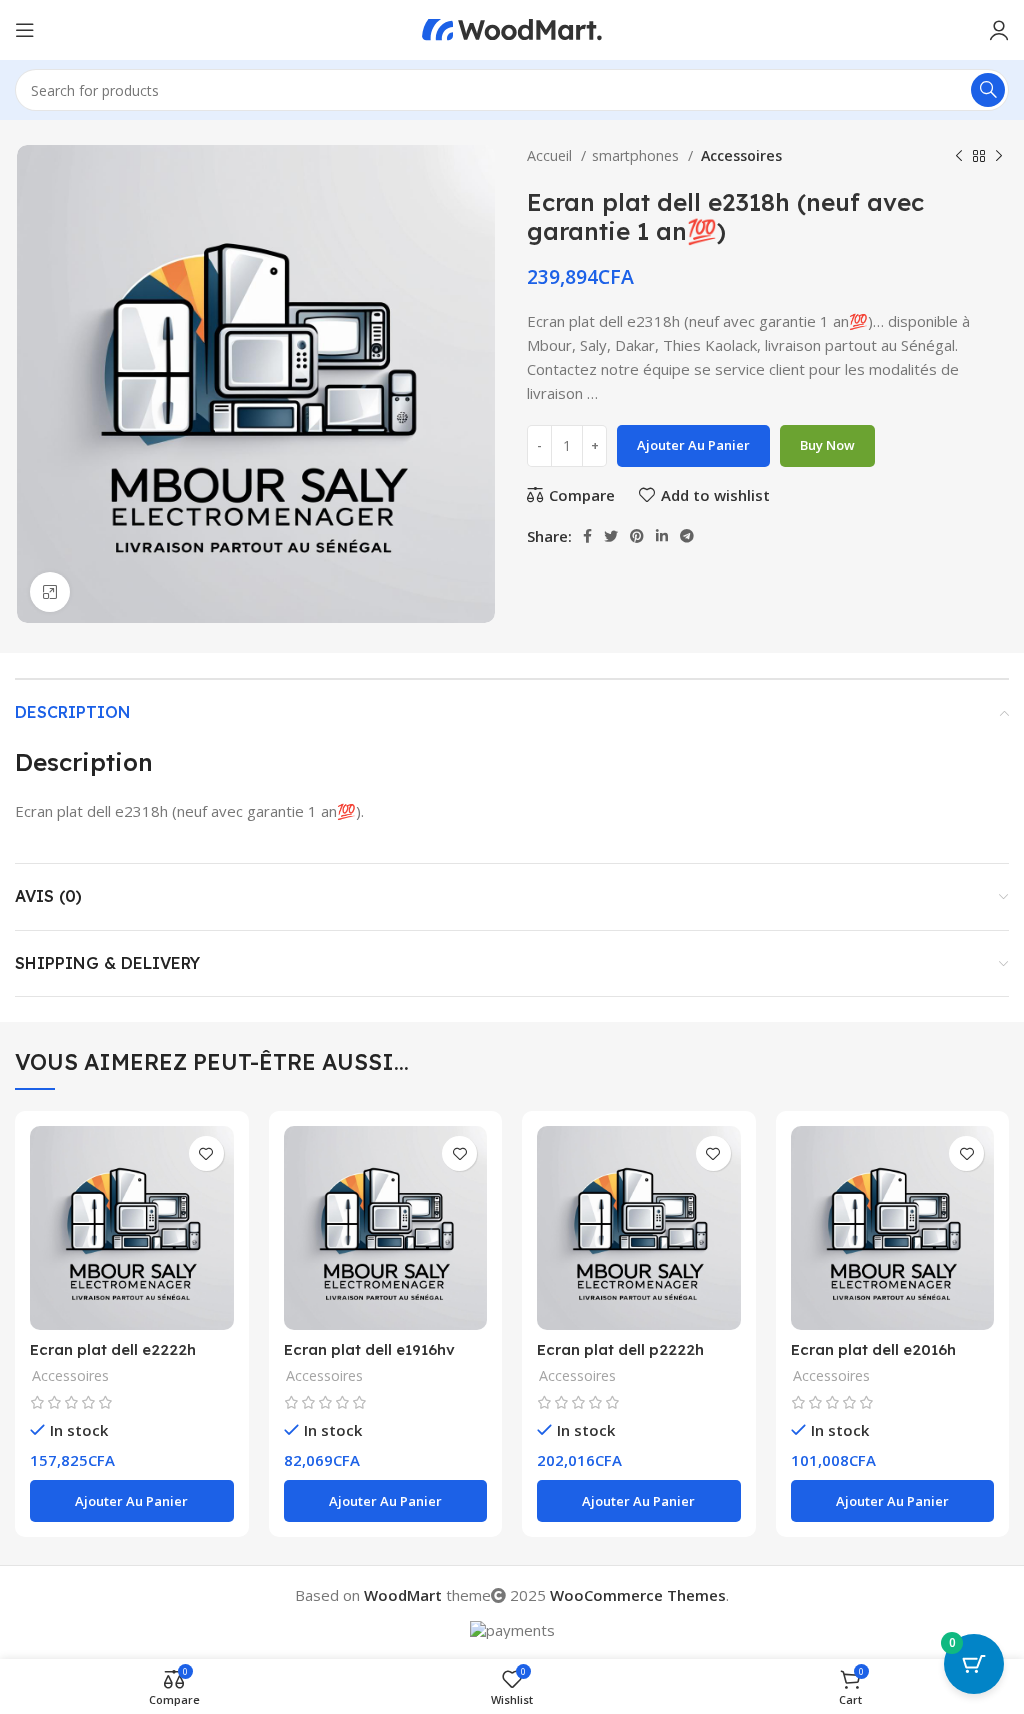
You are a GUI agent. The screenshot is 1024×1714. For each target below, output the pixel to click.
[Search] (988, 90)
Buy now (827, 445)
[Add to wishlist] (206, 1153)
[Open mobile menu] (25, 30)
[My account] (999, 30)
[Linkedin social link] (662, 536)
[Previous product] (959, 156)
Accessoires (740, 155)
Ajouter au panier (693, 445)
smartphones (637, 155)
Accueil (551, 155)
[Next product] (999, 156)
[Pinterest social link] (637, 536)
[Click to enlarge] (50, 592)
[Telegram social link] (687, 536)
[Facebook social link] (587, 536)
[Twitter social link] (611, 536)
